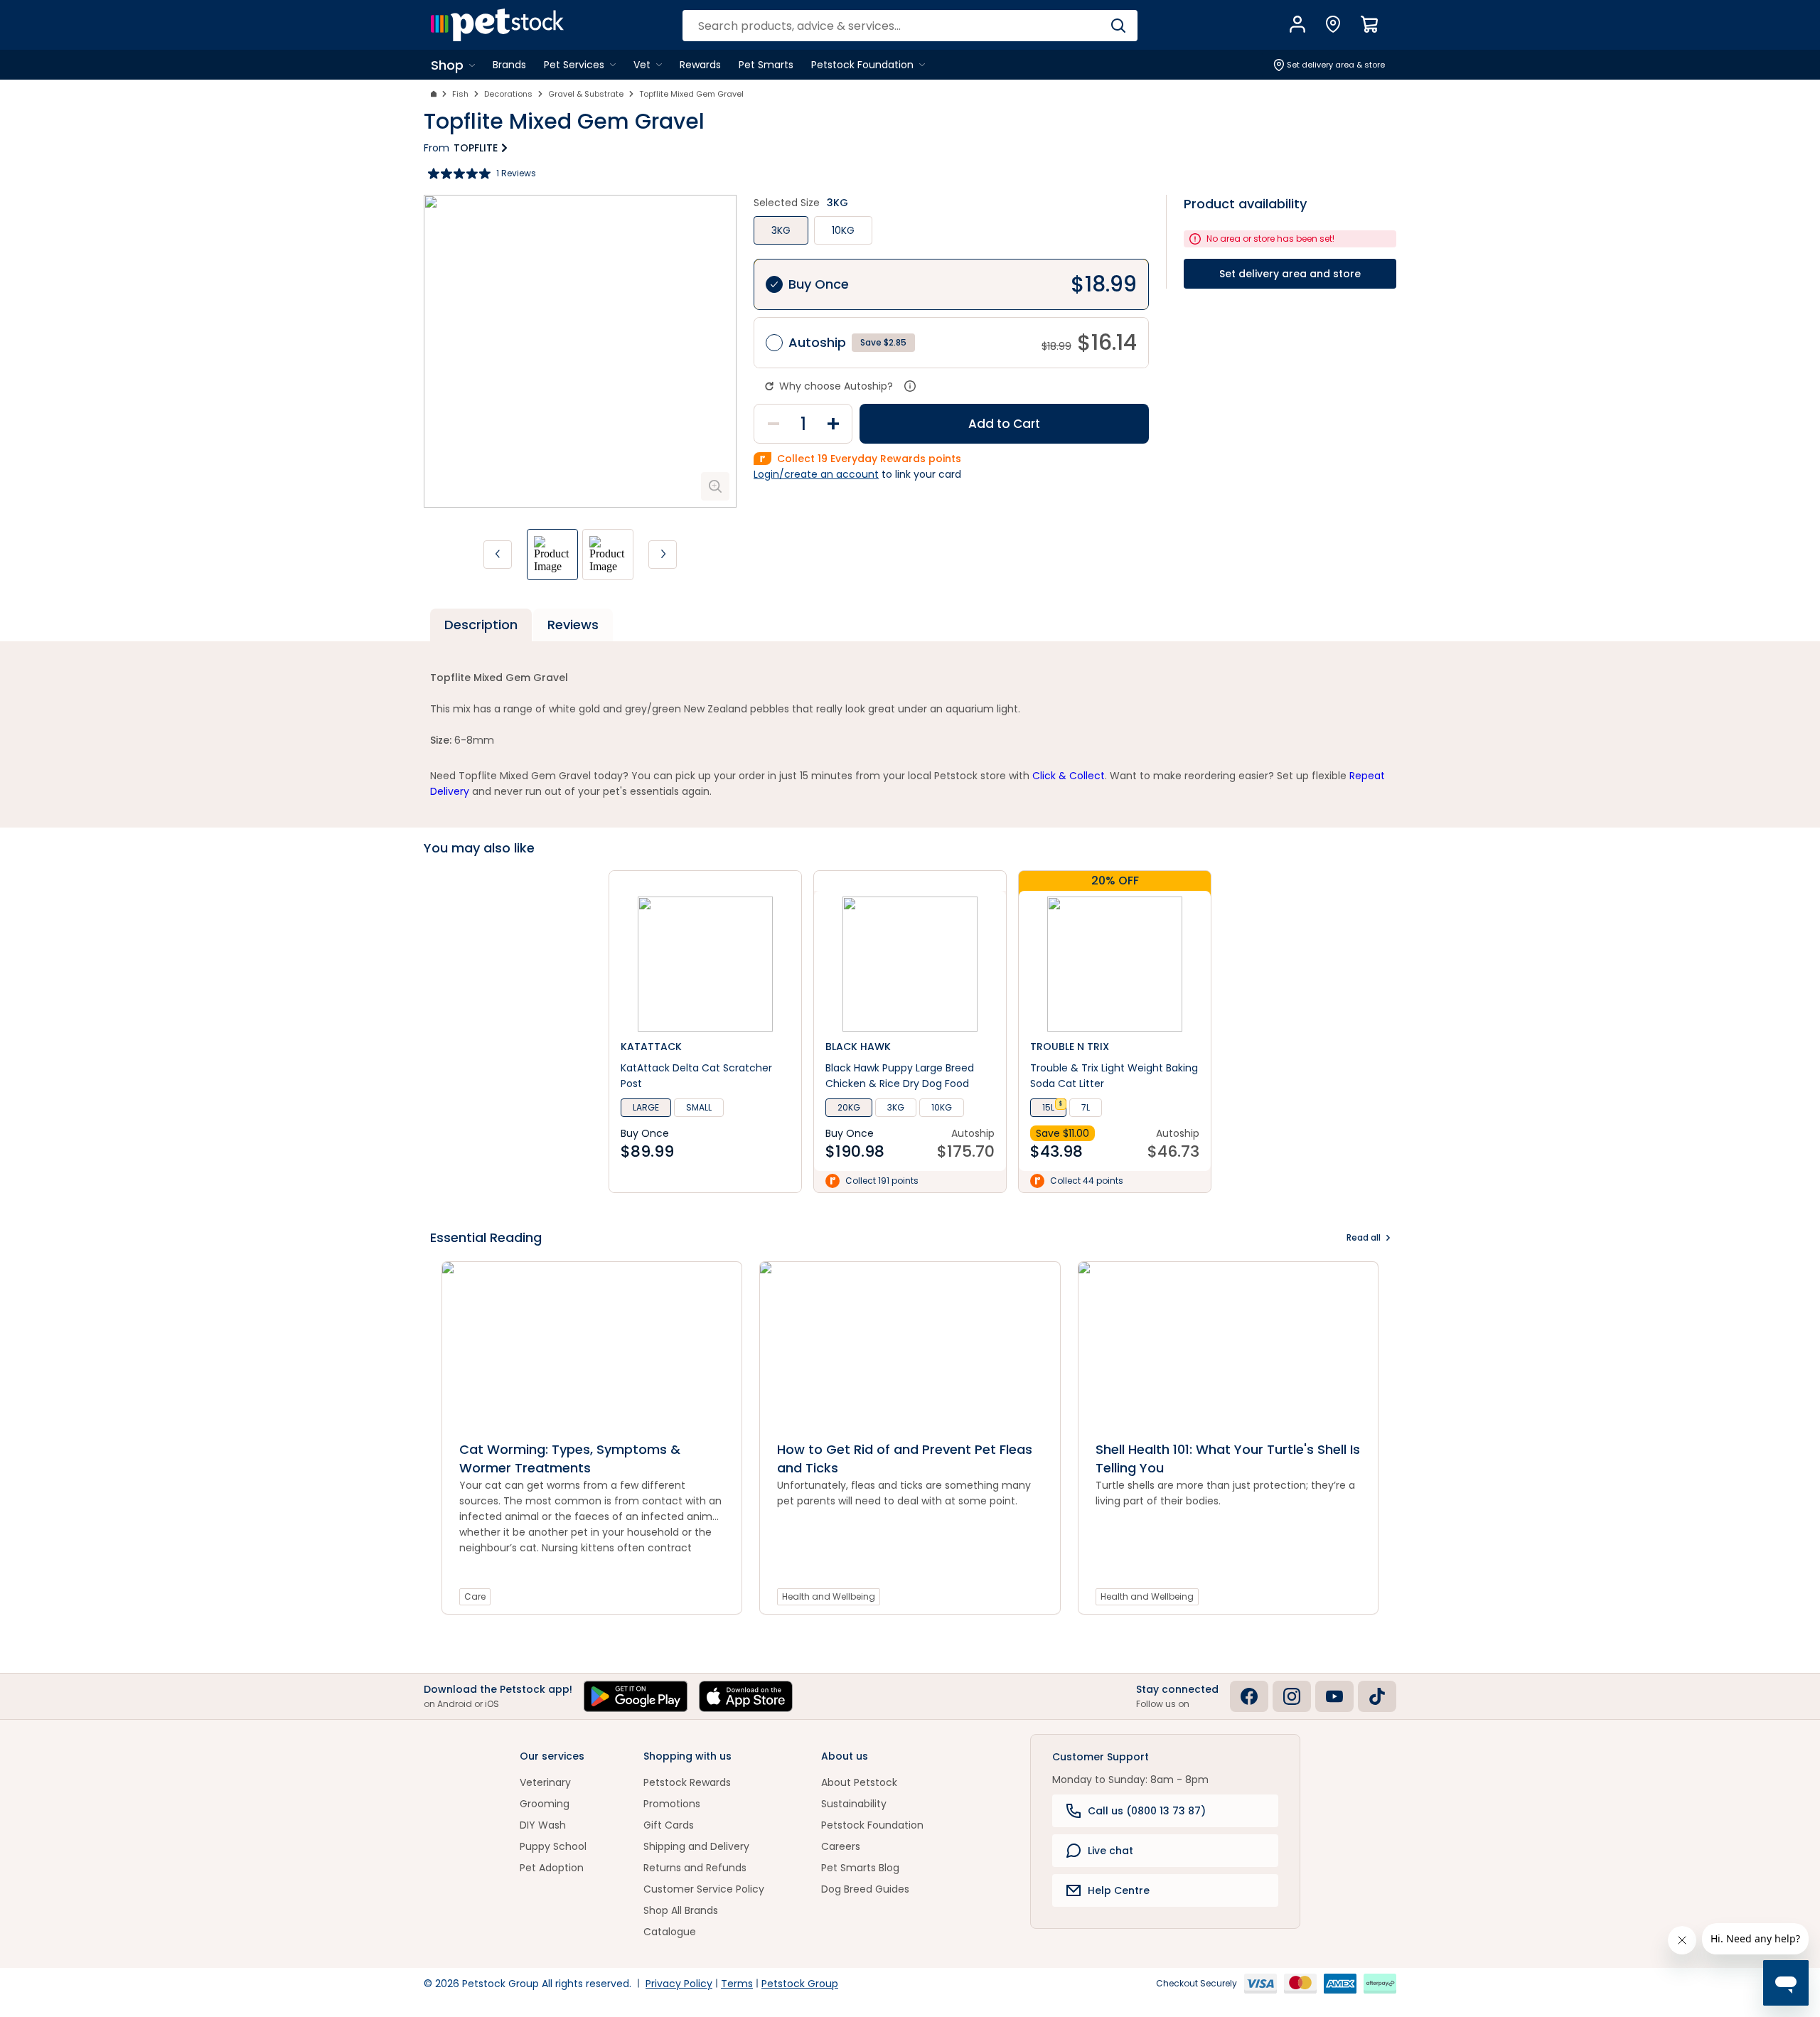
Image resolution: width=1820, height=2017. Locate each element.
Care (475, 1596)
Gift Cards (669, 1825)
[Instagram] (1292, 1696)
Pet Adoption (552, 1868)
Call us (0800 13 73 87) (1147, 1811)
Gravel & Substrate (586, 94)
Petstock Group (800, 1984)
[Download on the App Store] (746, 1696)
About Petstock (859, 1782)
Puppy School (553, 1846)
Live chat (1110, 1851)
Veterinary (545, 1782)
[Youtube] (1334, 1696)
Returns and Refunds (695, 1868)
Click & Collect (1069, 776)
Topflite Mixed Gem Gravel (691, 94)
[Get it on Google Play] (636, 1696)
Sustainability (854, 1804)
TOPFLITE (476, 148)
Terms (737, 1984)
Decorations (508, 94)
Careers (841, 1846)
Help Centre (1119, 1890)
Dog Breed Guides (865, 1889)
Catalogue (670, 1932)
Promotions (672, 1804)
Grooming (545, 1804)
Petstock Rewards (687, 1782)
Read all (1364, 1237)
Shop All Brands (681, 1910)
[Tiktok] (1377, 1696)
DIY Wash (543, 1825)
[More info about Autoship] (910, 386)
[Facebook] (1249, 1696)
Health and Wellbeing (829, 1596)
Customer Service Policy (704, 1889)
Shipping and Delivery (696, 1846)
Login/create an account (816, 474)
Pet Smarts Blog (860, 1868)
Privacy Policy (679, 1984)
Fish (460, 94)
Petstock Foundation (872, 1825)
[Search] (1118, 26)
